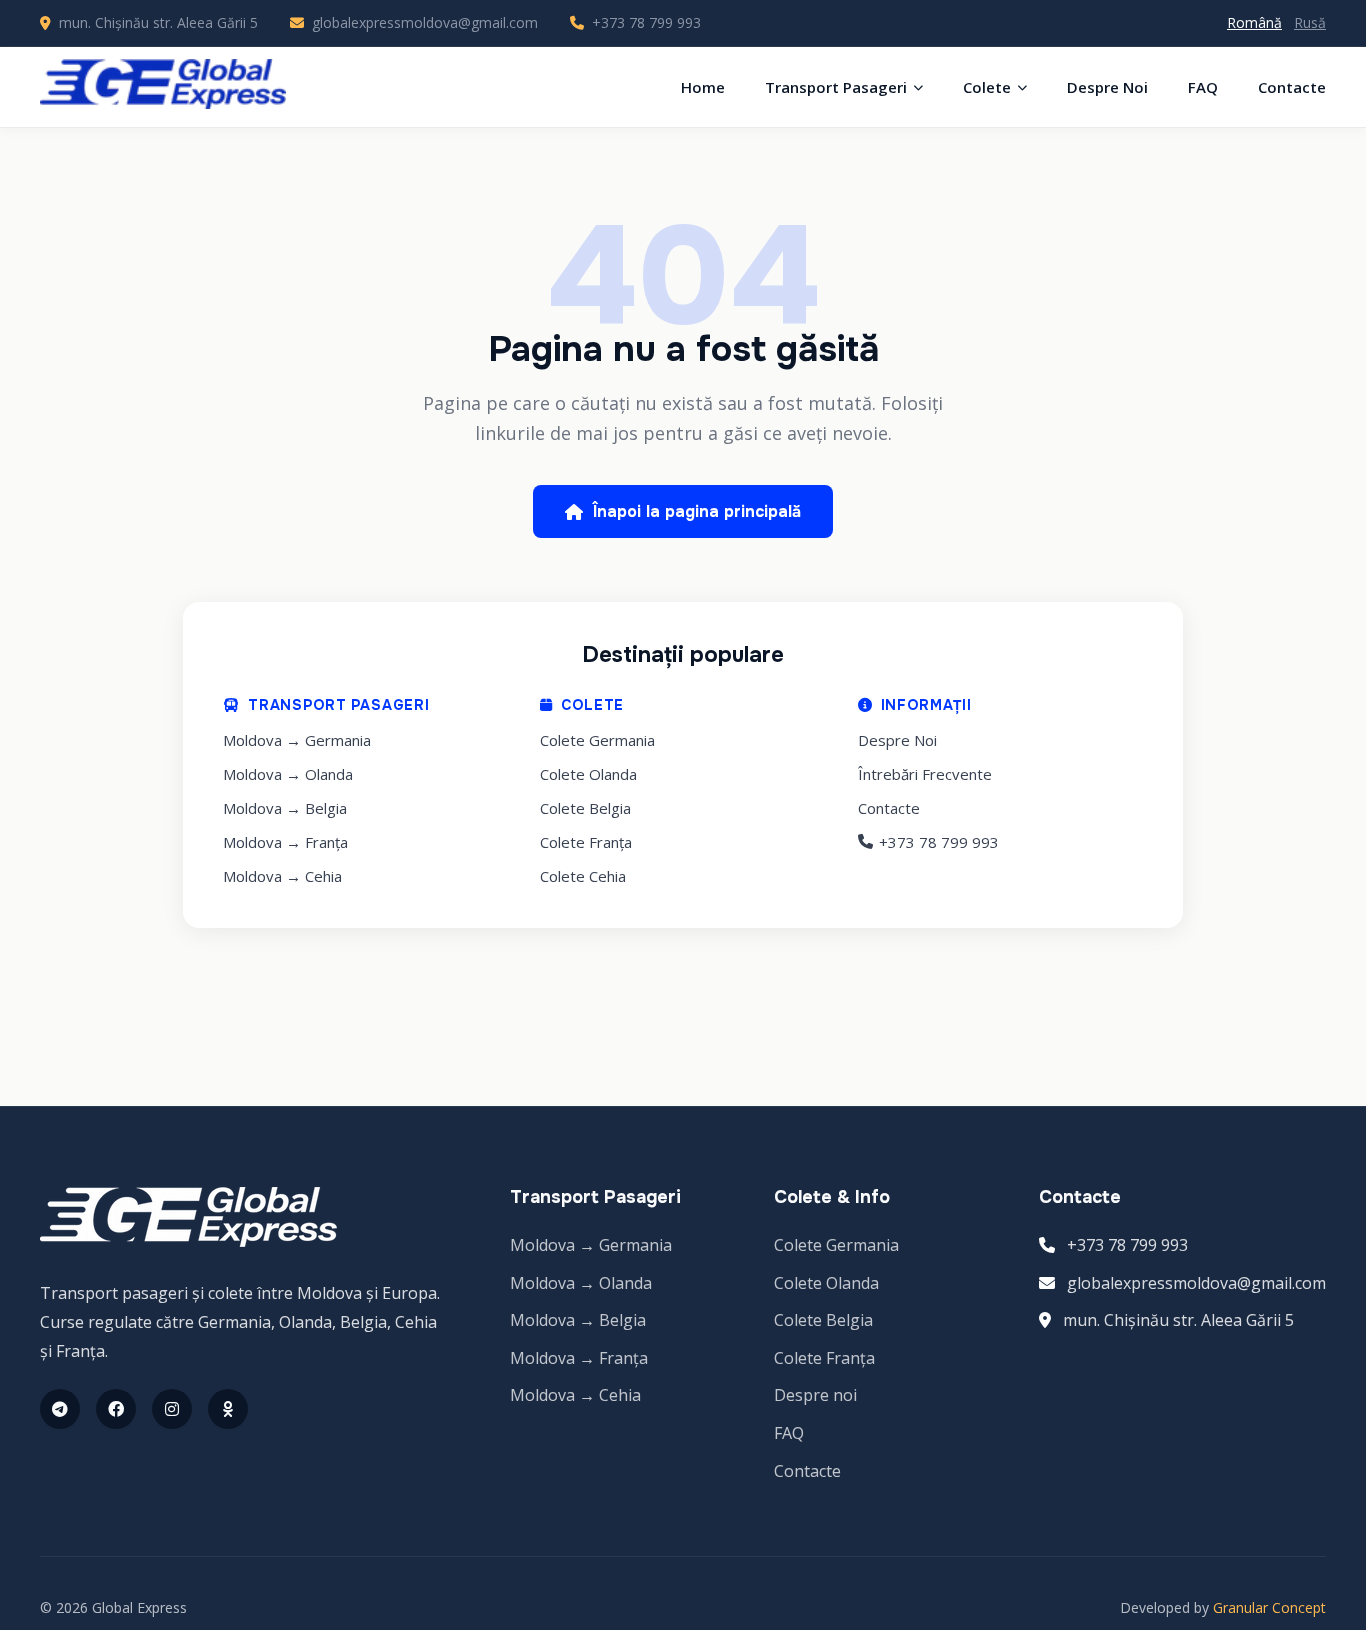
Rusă (1310, 22)
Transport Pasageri (836, 87)
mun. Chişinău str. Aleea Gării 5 (1178, 1320)
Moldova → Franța (285, 842)
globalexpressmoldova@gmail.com (425, 22)
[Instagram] (172, 1409)
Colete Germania (597, 740)
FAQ (1203, 87)
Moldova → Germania (297, 740)
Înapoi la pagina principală (697, 511)
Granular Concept (1269, 1607)
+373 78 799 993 (646, 22)
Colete (987, 87)
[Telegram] (60, 1409)
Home (703, 87)
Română (1254, 22)
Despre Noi (1107, 87)
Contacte (1292, 87)
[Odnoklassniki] (228, 1409)
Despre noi (815, 1395)
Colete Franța (586, 842)
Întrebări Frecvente (925, 774)
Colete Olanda (588, 774)
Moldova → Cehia (282, 876)
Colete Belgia (585, 808)
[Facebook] (116, 1409)
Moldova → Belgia (285, 808)
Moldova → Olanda (288, 774)
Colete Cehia (583, 876)
